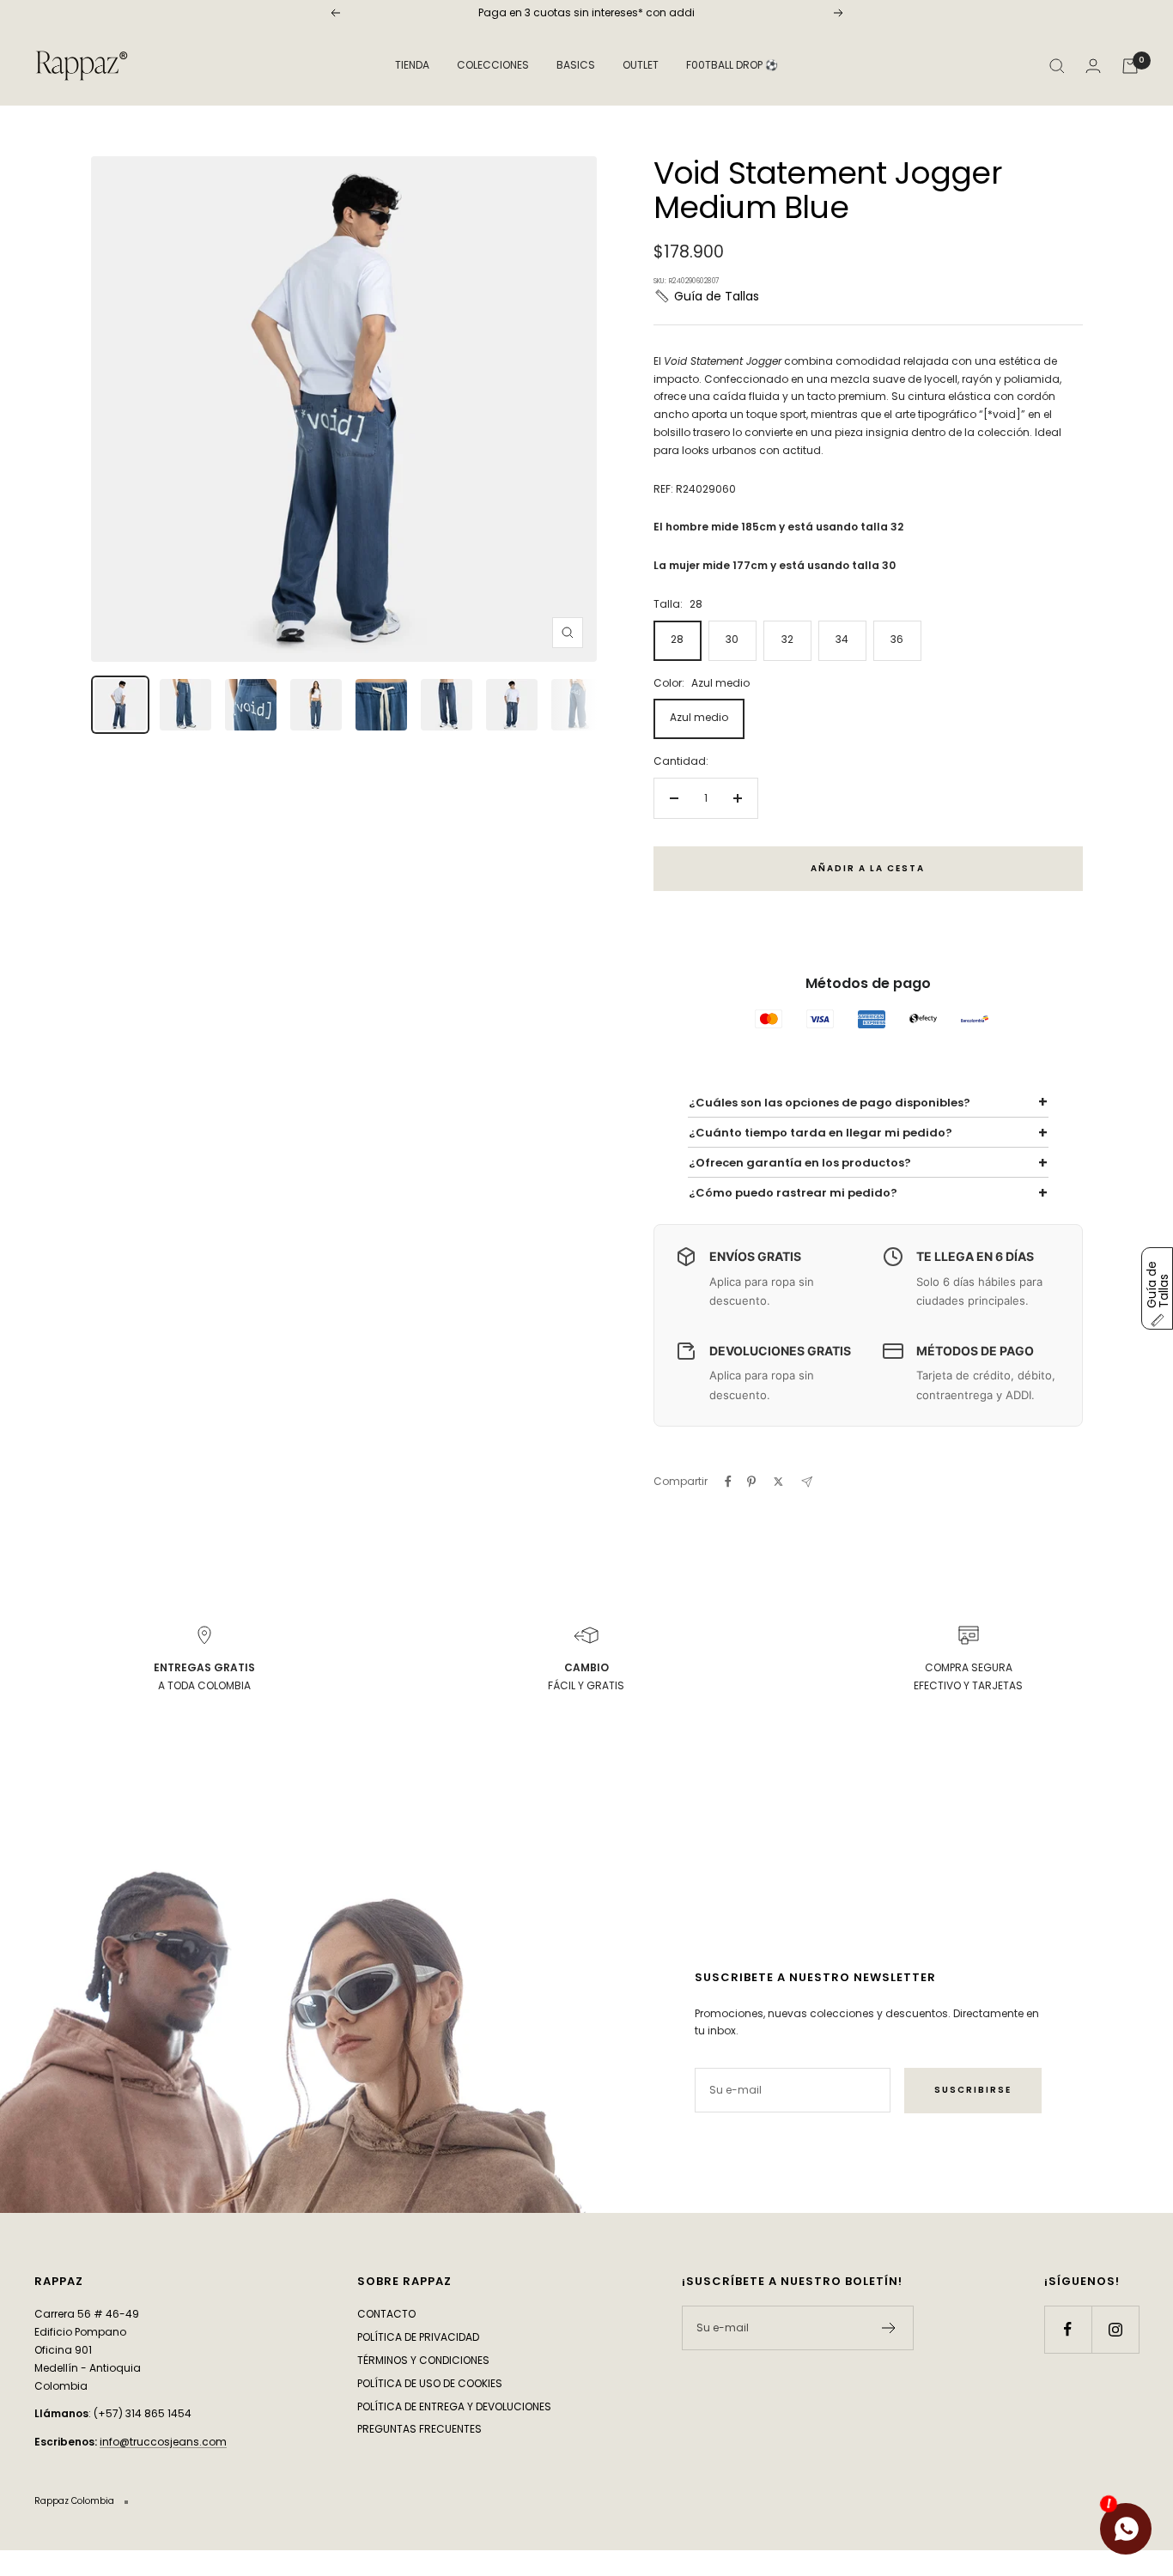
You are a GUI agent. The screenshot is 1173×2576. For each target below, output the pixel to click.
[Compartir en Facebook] (728, 1482)
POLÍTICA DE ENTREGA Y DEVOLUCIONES (454, 2406)
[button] (706, 296)
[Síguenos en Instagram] (1115, 2329)
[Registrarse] (889, 2328)
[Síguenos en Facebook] (1068, 2329)
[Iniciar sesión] (1093, 66)
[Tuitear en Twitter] (778, 1482)
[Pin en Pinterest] (751, 1482)
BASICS (576, 65)
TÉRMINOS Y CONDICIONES (423, 2360)
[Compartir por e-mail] (807, 1482)
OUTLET (641, 65)
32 (787, 639)
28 (677, 639)
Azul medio (699, 717)
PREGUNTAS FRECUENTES (419, 2429)
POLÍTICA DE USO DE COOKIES (430, 2383)
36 (897, 639)
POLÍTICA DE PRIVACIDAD (418, 2337)
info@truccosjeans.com (163, 2442)
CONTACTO (386, 2314)
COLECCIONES (493, 65)
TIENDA (412, 65)
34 (842, 639)
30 (732, 639)
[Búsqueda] (1057, 66)
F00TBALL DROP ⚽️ (732, 65)
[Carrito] (1130, 66)
